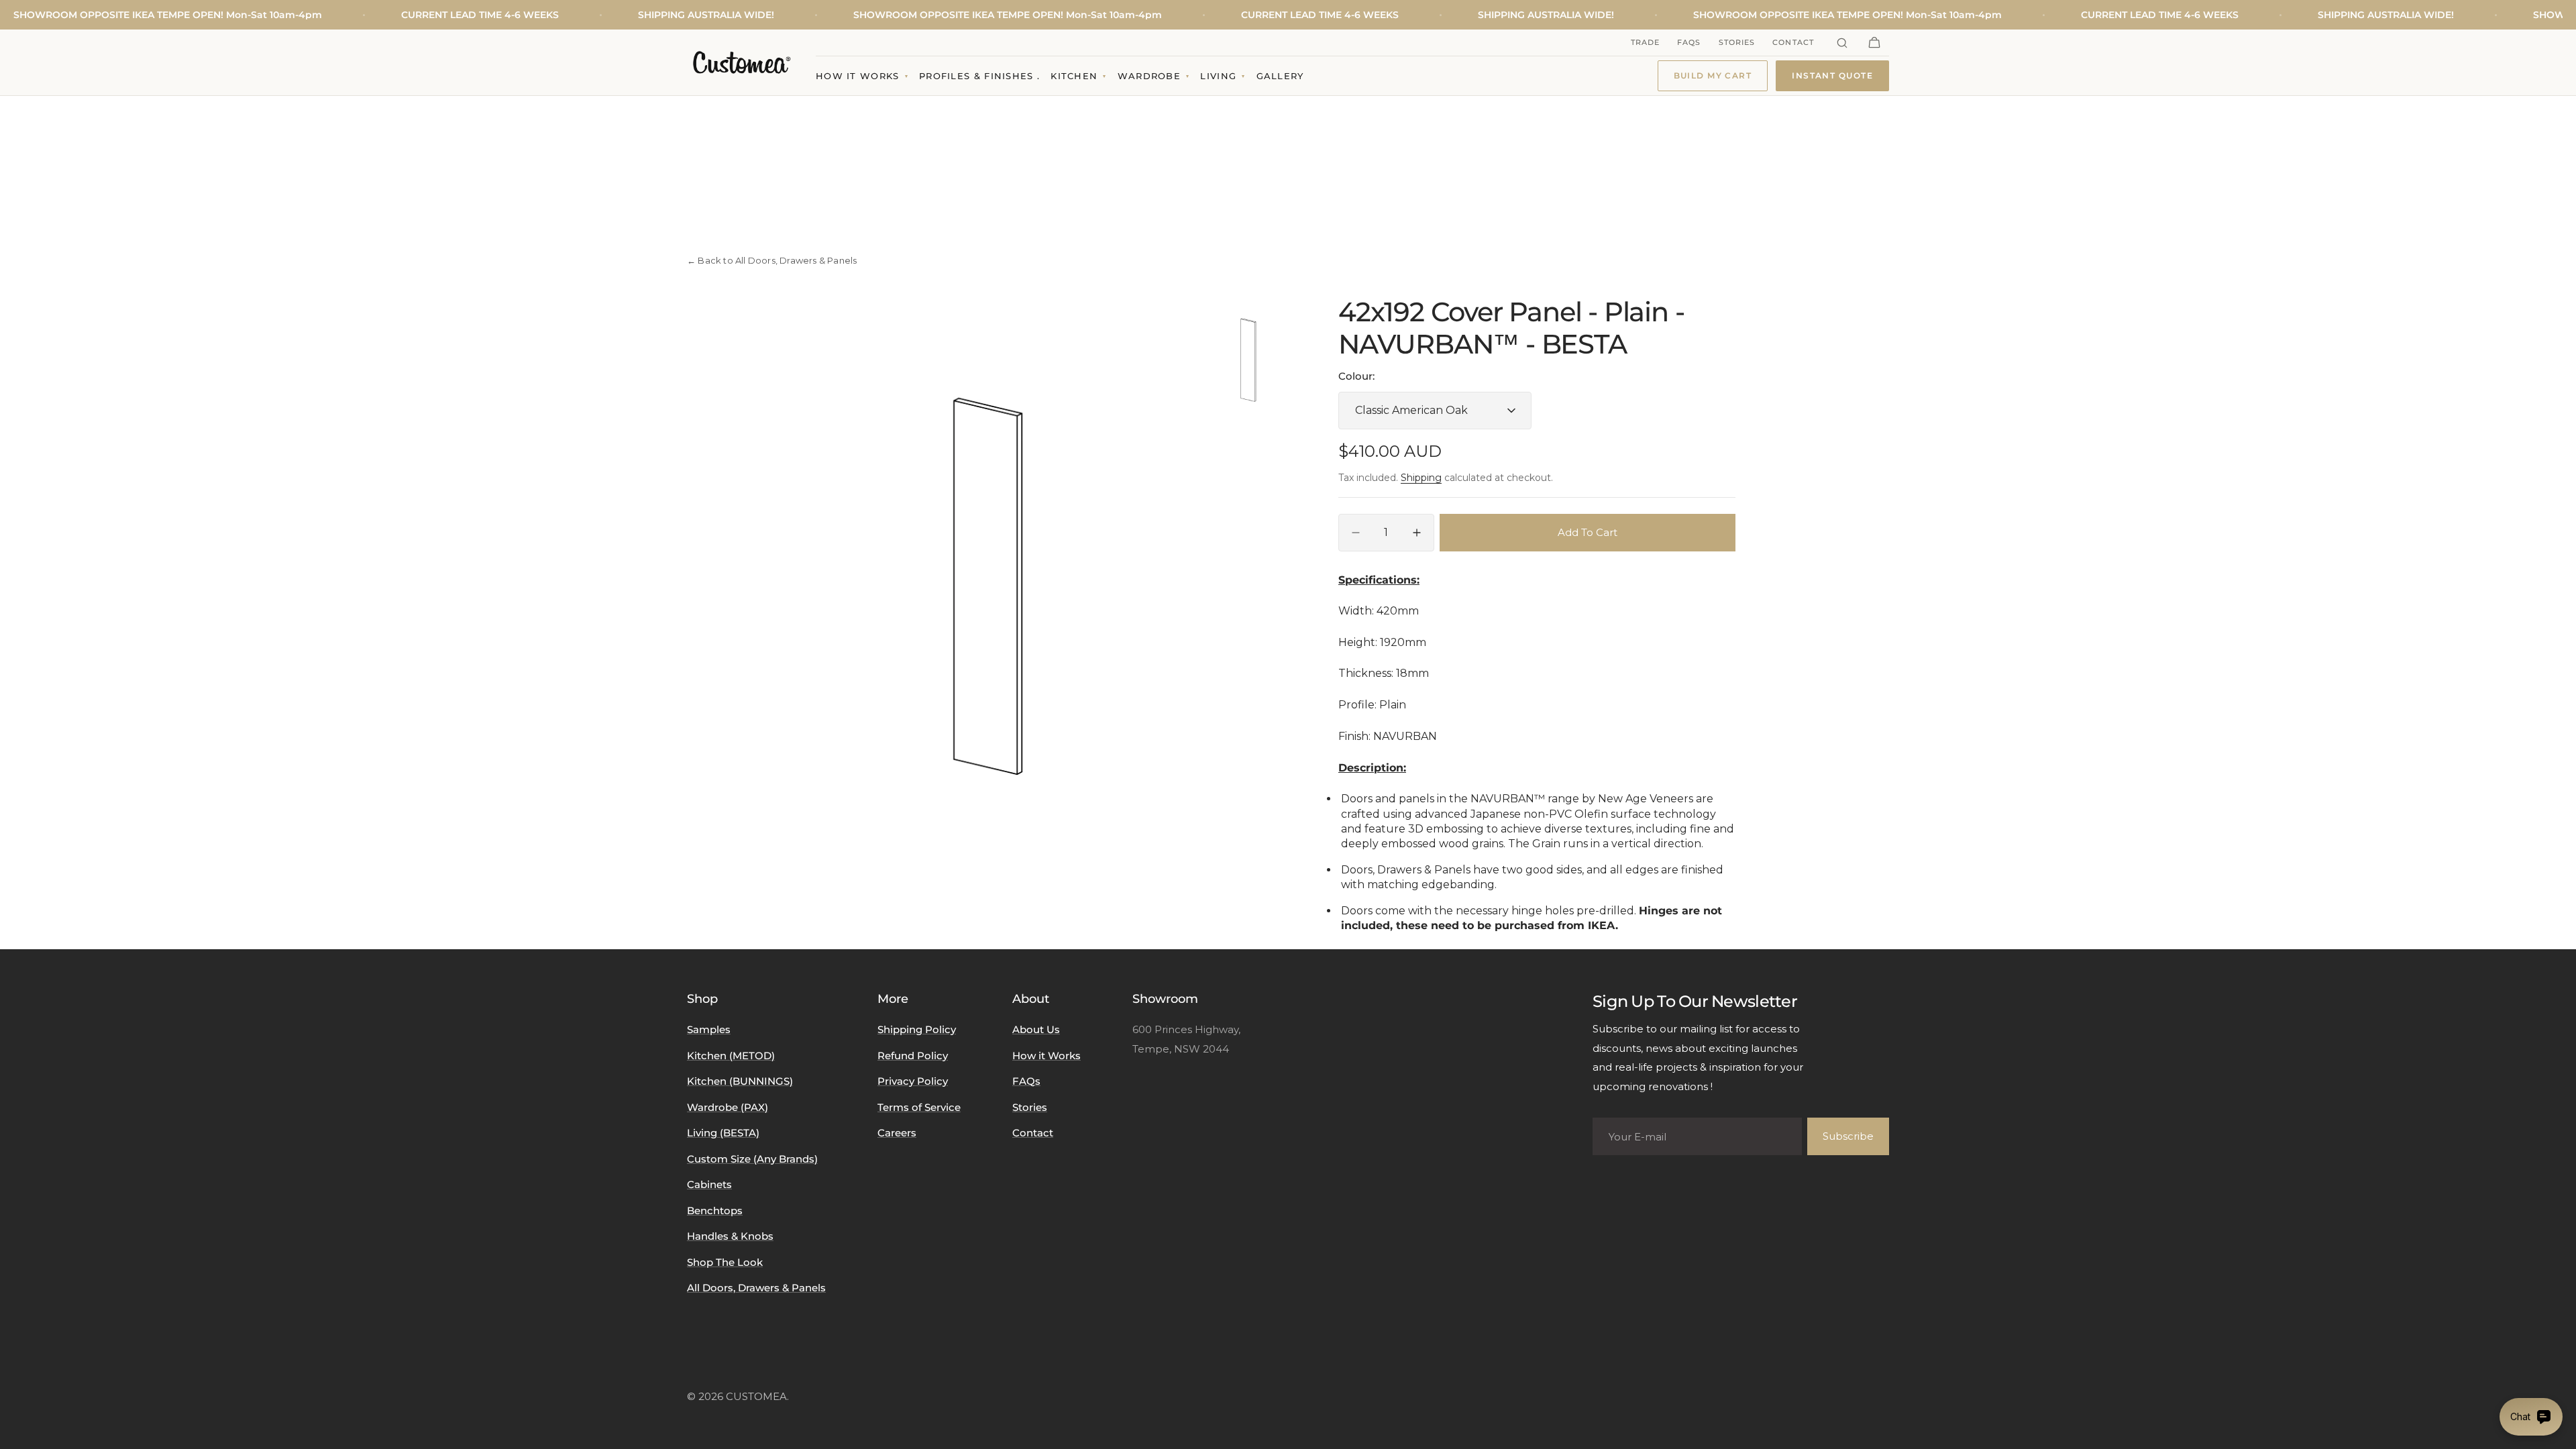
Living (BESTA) (723, 1133)
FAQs (1689, 42)
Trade (1646, 42)
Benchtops (715, 1211)
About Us (1036, 1029)
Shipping (1421, 478)
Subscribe (1848, 1136)
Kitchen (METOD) (731, 1056)
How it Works (1046, 1056)
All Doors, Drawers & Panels (756, 1288)
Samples (709, 1029)
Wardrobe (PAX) (728, 1107)
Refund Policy (913, 1056)
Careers (897, 1133)
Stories (1737, 42)
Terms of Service (919, 1107)
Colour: (1356, 376)
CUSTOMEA (756, 1396)
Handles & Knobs (730, 1236)
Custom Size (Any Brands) (752, 1159)
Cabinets (709, 1184)
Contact (1793, 42)
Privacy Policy (913, 1081)
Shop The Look (725, 1262)
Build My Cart (1713, 75)
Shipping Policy (917, 1029)
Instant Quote (1832, 75)
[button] (1874, 43)
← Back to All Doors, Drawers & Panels (772, 260)
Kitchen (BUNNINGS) (740, 1081)
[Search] (1842, 43)
